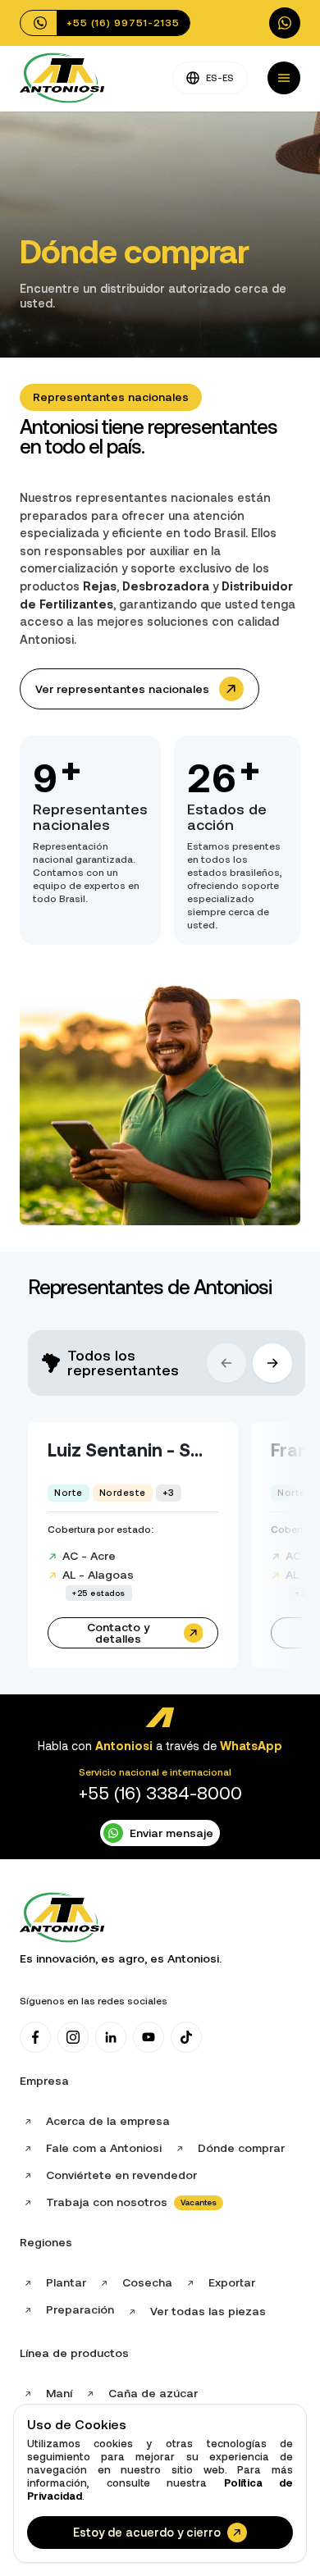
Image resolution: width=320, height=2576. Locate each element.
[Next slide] (272, 1363)
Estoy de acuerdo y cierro (147, 2533)
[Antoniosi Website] (62, 78)
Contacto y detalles (118, 1633)
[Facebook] (35, 2037)
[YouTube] (149, 2037)
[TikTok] (186, 2037)
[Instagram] (73, 2037)
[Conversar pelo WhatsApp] (285, 23)
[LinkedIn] (111, 2037)
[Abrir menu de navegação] (284, 78)
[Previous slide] (226, 1363)
